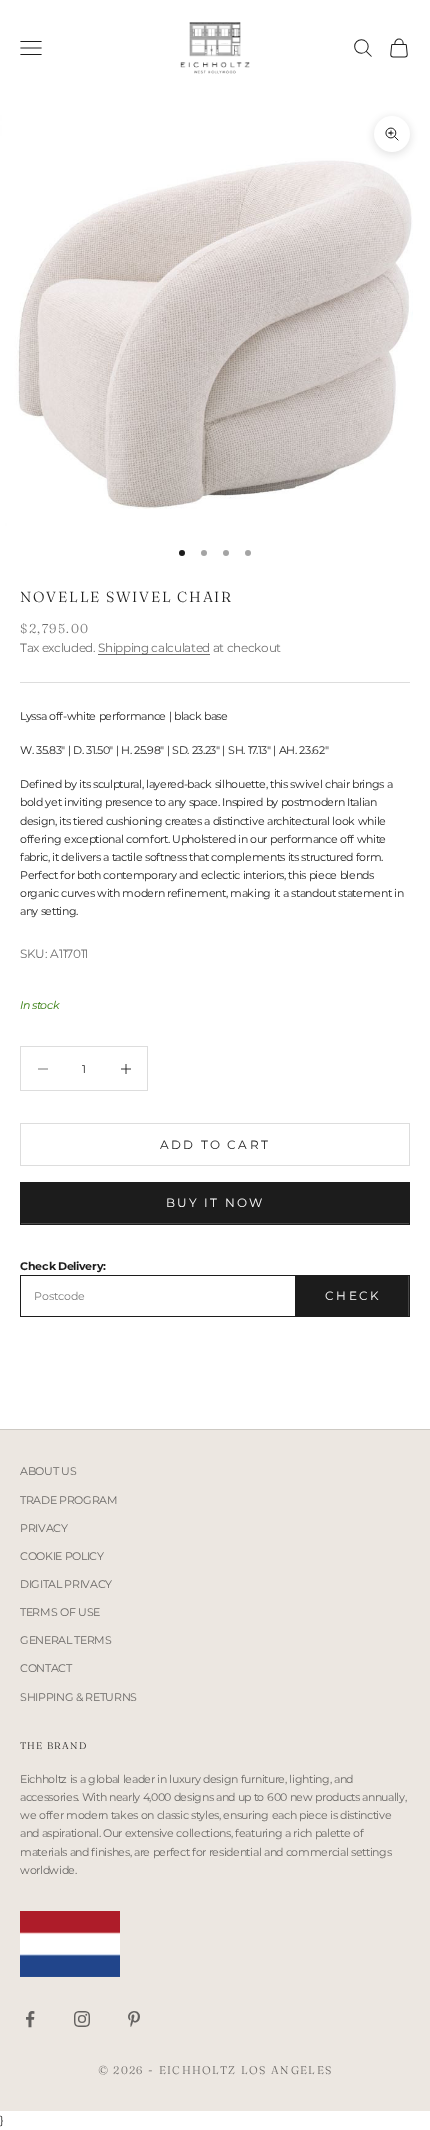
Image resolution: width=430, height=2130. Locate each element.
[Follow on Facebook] (30, 2019)
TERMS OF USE (60, 1612)
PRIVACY (44, 1528)
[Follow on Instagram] (82, 2019)
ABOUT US (48, 1471)
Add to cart (215, 1144)
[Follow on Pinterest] (134, 2019)
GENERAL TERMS (66, 1640)
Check (353, 1295)
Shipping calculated (154, 647)
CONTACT (46, 1668)
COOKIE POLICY (62, 1556)
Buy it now (215, 1202)
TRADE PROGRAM (69, 1500)
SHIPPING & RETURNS (78, 1697)
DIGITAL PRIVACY (66, 1584)
